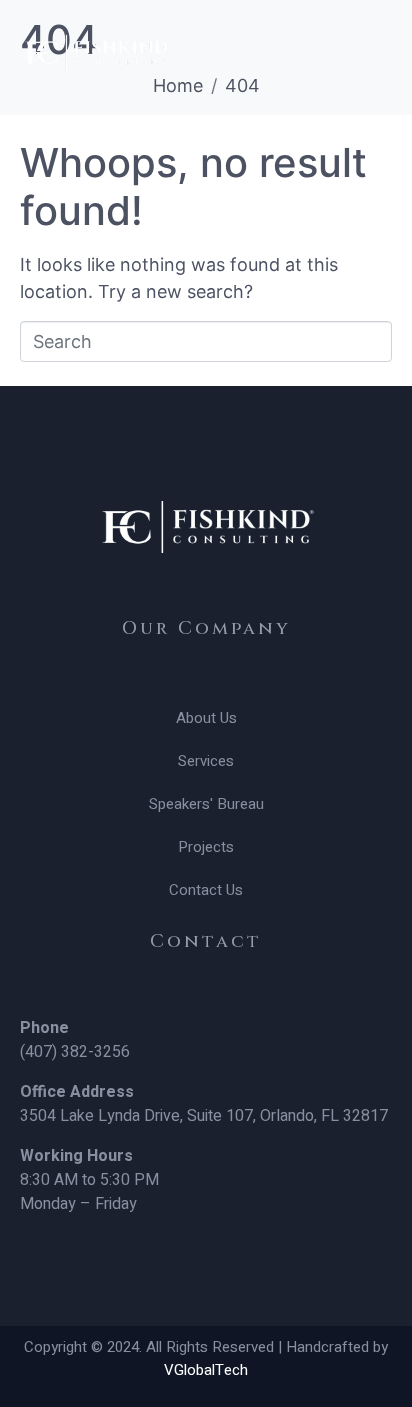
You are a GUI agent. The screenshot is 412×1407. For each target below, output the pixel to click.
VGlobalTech (206, 1370)
